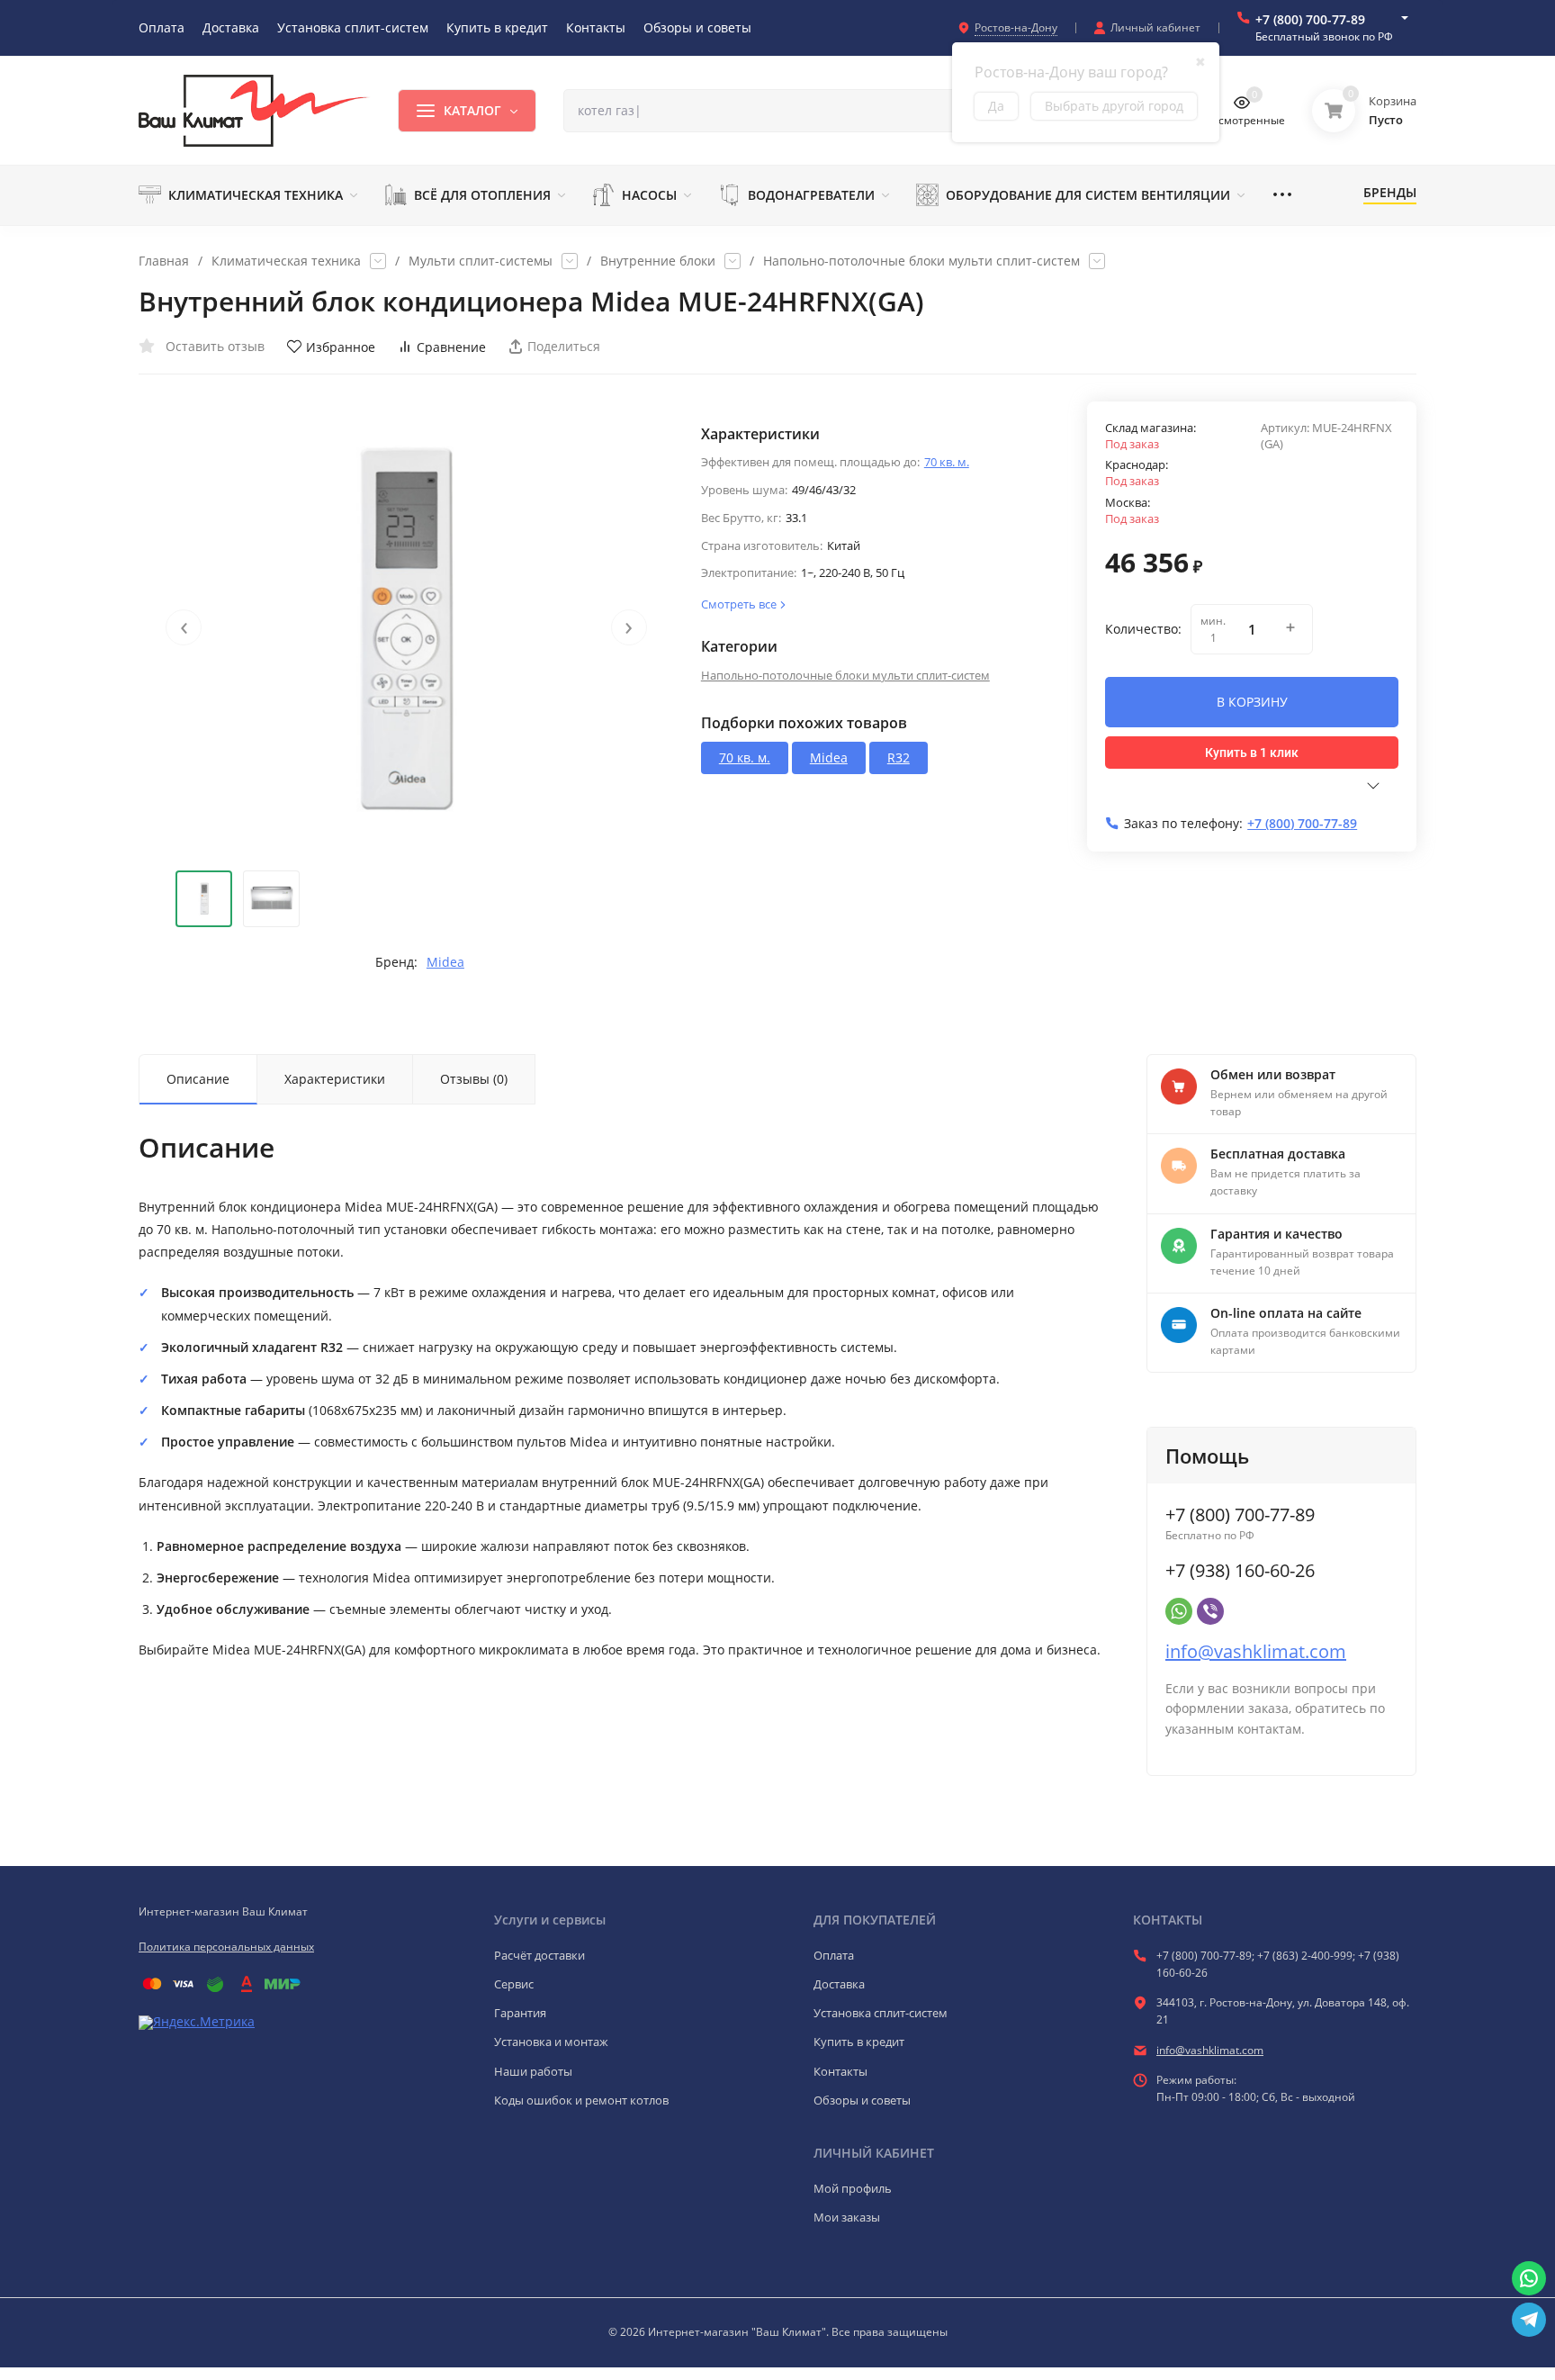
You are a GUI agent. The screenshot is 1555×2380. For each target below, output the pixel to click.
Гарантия (520, 2013)
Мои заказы (847, 2217)
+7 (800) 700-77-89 (1310, 19)
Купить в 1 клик (1252, 753)
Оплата (834, 1955)
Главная (164, 261)
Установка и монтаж (551, 2042)
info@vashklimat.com (1256, 1651)
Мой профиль (853, 2188)
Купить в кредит (859, 2042)
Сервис (514, 1984)
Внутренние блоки (658, 261)
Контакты (840, 2071)
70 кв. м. (947, 462)
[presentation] (184, 627)
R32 (899, 757)
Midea (445, 962)
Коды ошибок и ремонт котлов (581, 2100)
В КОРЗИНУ (1252, 702)
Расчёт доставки (539, 1955)
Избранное (341, 347)
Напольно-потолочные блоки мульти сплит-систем (921, 261)
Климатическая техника (286, 261)
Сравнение (451, 347)
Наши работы (533, 2071)
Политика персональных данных (226, 1947)
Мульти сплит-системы (481, 261)
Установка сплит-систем (881, 2013)
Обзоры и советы (862, 2100)
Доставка (839, 1984)
